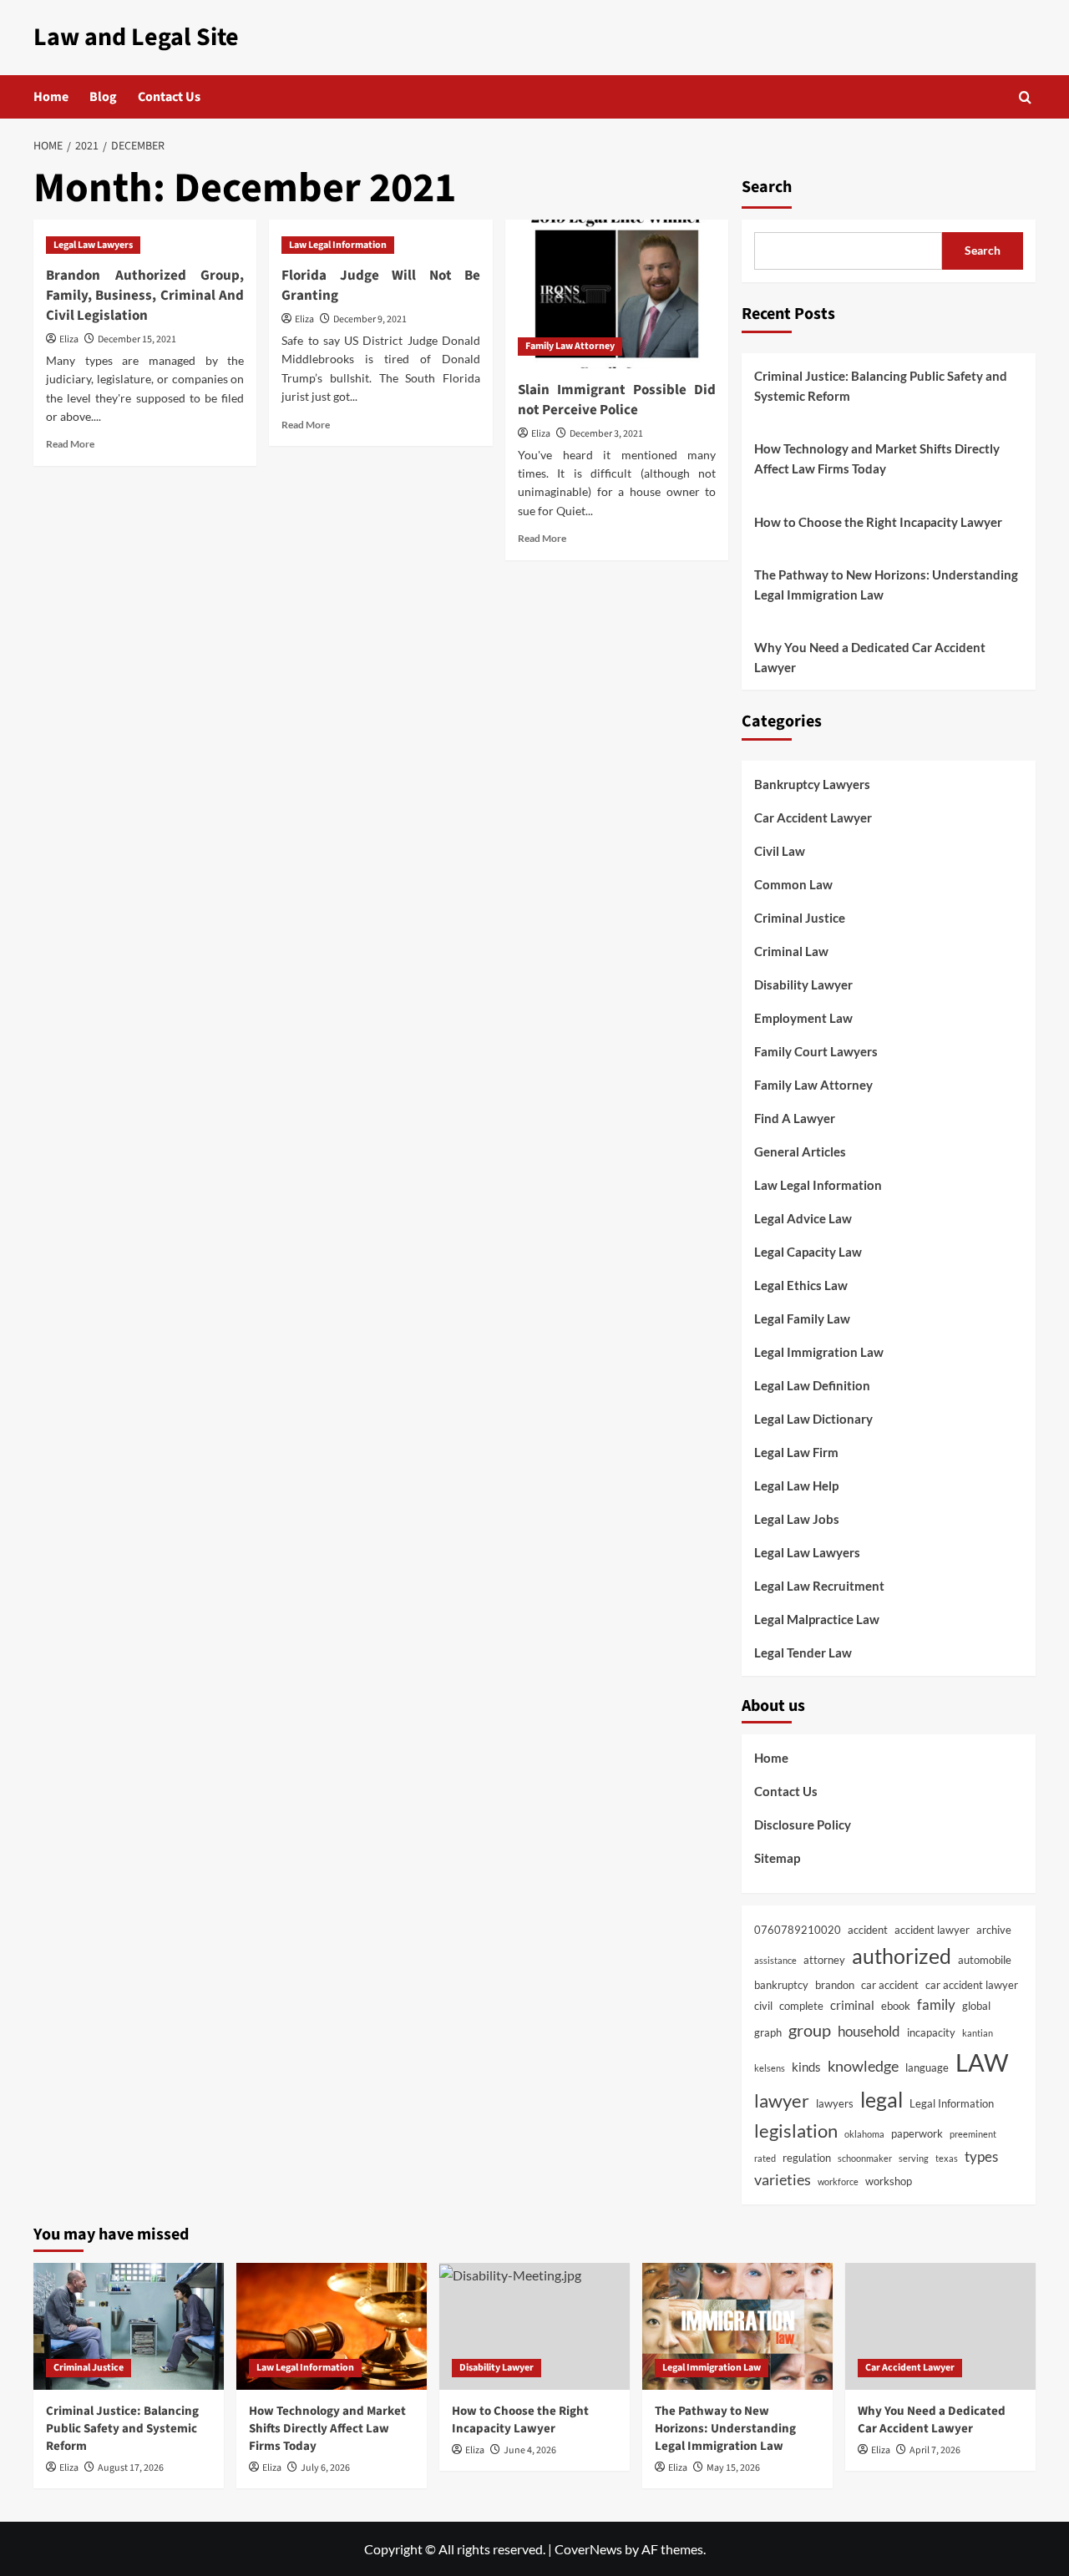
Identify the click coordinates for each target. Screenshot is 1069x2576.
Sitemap (777, 1858)
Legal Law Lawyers (93, 245)
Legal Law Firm (796, 1452)
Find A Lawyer (795, 1118)
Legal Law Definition (812, 1385)
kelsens (770, 2068)
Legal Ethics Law (801, 1285)
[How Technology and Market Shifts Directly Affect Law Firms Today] (332, 2326)
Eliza (69, 339)
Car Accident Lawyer (813, 817)
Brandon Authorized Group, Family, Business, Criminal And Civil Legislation (145, 296)
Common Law (793, 884)
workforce (838, 2181)
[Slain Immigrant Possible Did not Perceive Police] (617, 294)
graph (768, 2032)
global (976, 2006)
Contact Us (169, 97)
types (981, 2157)
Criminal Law (791, 951)
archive (994, 1930)
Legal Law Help (796, 1485)
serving (914, 2158)
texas (947, 2158)
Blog (103, 97)
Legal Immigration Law (819, 1352)
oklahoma (864, 2134)
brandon (835, 1985)
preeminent (973, 2134)
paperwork (917, 2133)
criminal (852, 2005)
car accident (890, 1985)
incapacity (931, 2032)
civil (763, 2006)
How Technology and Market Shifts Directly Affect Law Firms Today (877, 458)
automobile (985, 1960)
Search (767, 187)
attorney (824, 1960)
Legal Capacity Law (808, 1252)
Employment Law (803, 1018)
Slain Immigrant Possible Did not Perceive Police (617, 400)
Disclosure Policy (803, 1824)
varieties (783, 2179)
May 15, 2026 (733, 2468)
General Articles (800, 1151)
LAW (982, 2062)
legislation (796, 2131)
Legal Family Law (802, 1318)
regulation (807, 2158)
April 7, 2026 (935, 2450)
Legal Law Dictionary (813, 1419)
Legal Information (952, 2103)
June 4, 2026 (530, 2450)
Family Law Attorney (570, 346)
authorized (902, 1956)
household (869, 2032)
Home (51, 97)
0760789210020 (798, 1930)
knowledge (863, 2066)
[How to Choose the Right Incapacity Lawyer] (534, 2326)
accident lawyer (932, 1930)
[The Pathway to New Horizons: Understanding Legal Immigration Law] (737, 2326)
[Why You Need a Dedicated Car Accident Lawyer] (940, 2326)
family (936, 2005)
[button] (1025, 97)
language (927, 2067)
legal (882, 2099)
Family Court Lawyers (816, 1051)
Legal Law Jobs (797, 1519)
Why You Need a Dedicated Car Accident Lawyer (870, 657)
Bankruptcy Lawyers (812, 784)
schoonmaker (865, 2158)
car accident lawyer (972, 1985)
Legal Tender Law (803, 1652)
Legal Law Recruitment (819, 1586)
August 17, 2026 (131, 2468)
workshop (889, 2181)
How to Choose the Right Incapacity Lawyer (878, 522)
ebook (896, 2006)
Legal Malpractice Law (817, 1619)
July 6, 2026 (325, 2468)
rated (765, 2158)
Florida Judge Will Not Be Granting (380, 286)
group (810, 2030)
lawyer (782, 2100)
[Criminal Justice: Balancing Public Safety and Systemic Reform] (129, 2326)
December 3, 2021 (606, 434)
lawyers (835, 2103)
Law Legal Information (338, 245)
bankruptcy (781, 1985)
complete (801, 2006)
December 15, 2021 (137, 339)
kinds (806, 2067)
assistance (775, 1960)
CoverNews (588, 2549)
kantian (978, 2033)
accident (868, 1930)
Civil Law (780, 851)
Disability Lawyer (803, 984)
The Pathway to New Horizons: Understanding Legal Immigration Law (886, 585)
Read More (70, 444)
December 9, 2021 (370, 319)
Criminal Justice (800, 918)
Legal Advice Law (803, 1218)
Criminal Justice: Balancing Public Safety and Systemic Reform (881, 386)
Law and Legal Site (136, 37)
